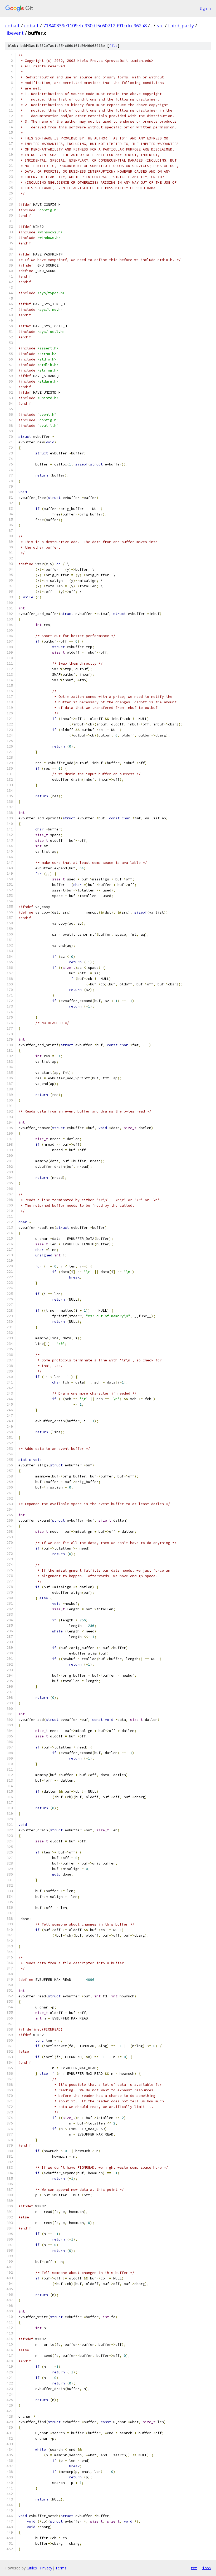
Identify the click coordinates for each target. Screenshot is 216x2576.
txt (194, 2568)
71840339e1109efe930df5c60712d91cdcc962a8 (95, 26)
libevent (14, 33)
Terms (61, 2568)
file (113, 46)
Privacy (46, 2568)
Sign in (205, 8)
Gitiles (32, 2568)
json (207, 2568)
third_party (181, 26)
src (160, 26)
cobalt (13, 26)
